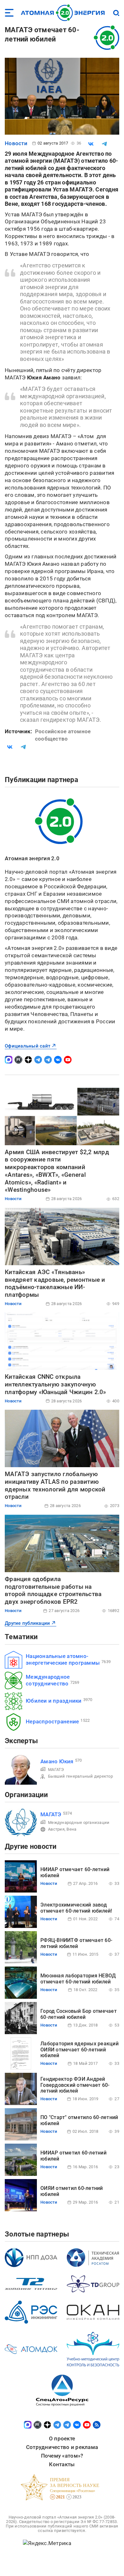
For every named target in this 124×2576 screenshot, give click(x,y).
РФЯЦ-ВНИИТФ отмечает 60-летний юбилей (76, 1943)
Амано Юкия (57, 1761)
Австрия (56, 1829)
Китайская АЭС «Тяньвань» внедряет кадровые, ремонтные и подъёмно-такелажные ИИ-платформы (55, 1283)
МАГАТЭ (56, 1770)
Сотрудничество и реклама (62, 2447)
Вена (71, 1829)
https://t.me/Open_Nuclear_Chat (48, 1060)
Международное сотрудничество (48, 1680)
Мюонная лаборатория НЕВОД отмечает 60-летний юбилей (78, 1979)
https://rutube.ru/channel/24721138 (18, 1060)
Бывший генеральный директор (80, 1776)
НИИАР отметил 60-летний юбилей (73, 2156)
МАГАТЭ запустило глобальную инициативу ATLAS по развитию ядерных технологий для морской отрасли (55, 1485)
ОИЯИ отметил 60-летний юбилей (72, 2191)
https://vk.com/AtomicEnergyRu (58, 1060)
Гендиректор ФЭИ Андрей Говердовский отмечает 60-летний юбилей (75, 2085)
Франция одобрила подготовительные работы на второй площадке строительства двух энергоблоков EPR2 (53, 1590)
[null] (91, 144)
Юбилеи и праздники (54, 1701)
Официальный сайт (28, 1046)
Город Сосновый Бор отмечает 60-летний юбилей (79, 2014)
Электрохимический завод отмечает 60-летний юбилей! (76, 1908)
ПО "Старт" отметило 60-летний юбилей (79, 2120)
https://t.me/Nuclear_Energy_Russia (38, 1060)
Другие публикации (27, 1623)
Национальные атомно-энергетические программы (63, 1659)
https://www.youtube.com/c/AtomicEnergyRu (68, 1060)
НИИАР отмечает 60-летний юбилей (75, 1872)
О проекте (62, 2438)
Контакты (62, 2464)
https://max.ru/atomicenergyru (9, 1060)
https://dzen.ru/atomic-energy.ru (28, 1060)
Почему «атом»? (62, 2456)
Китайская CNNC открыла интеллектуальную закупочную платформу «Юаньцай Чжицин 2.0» (55, 1384)
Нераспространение (52, 1721)
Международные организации (79, 1822)
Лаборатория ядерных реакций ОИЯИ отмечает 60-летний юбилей (79, 2050)
